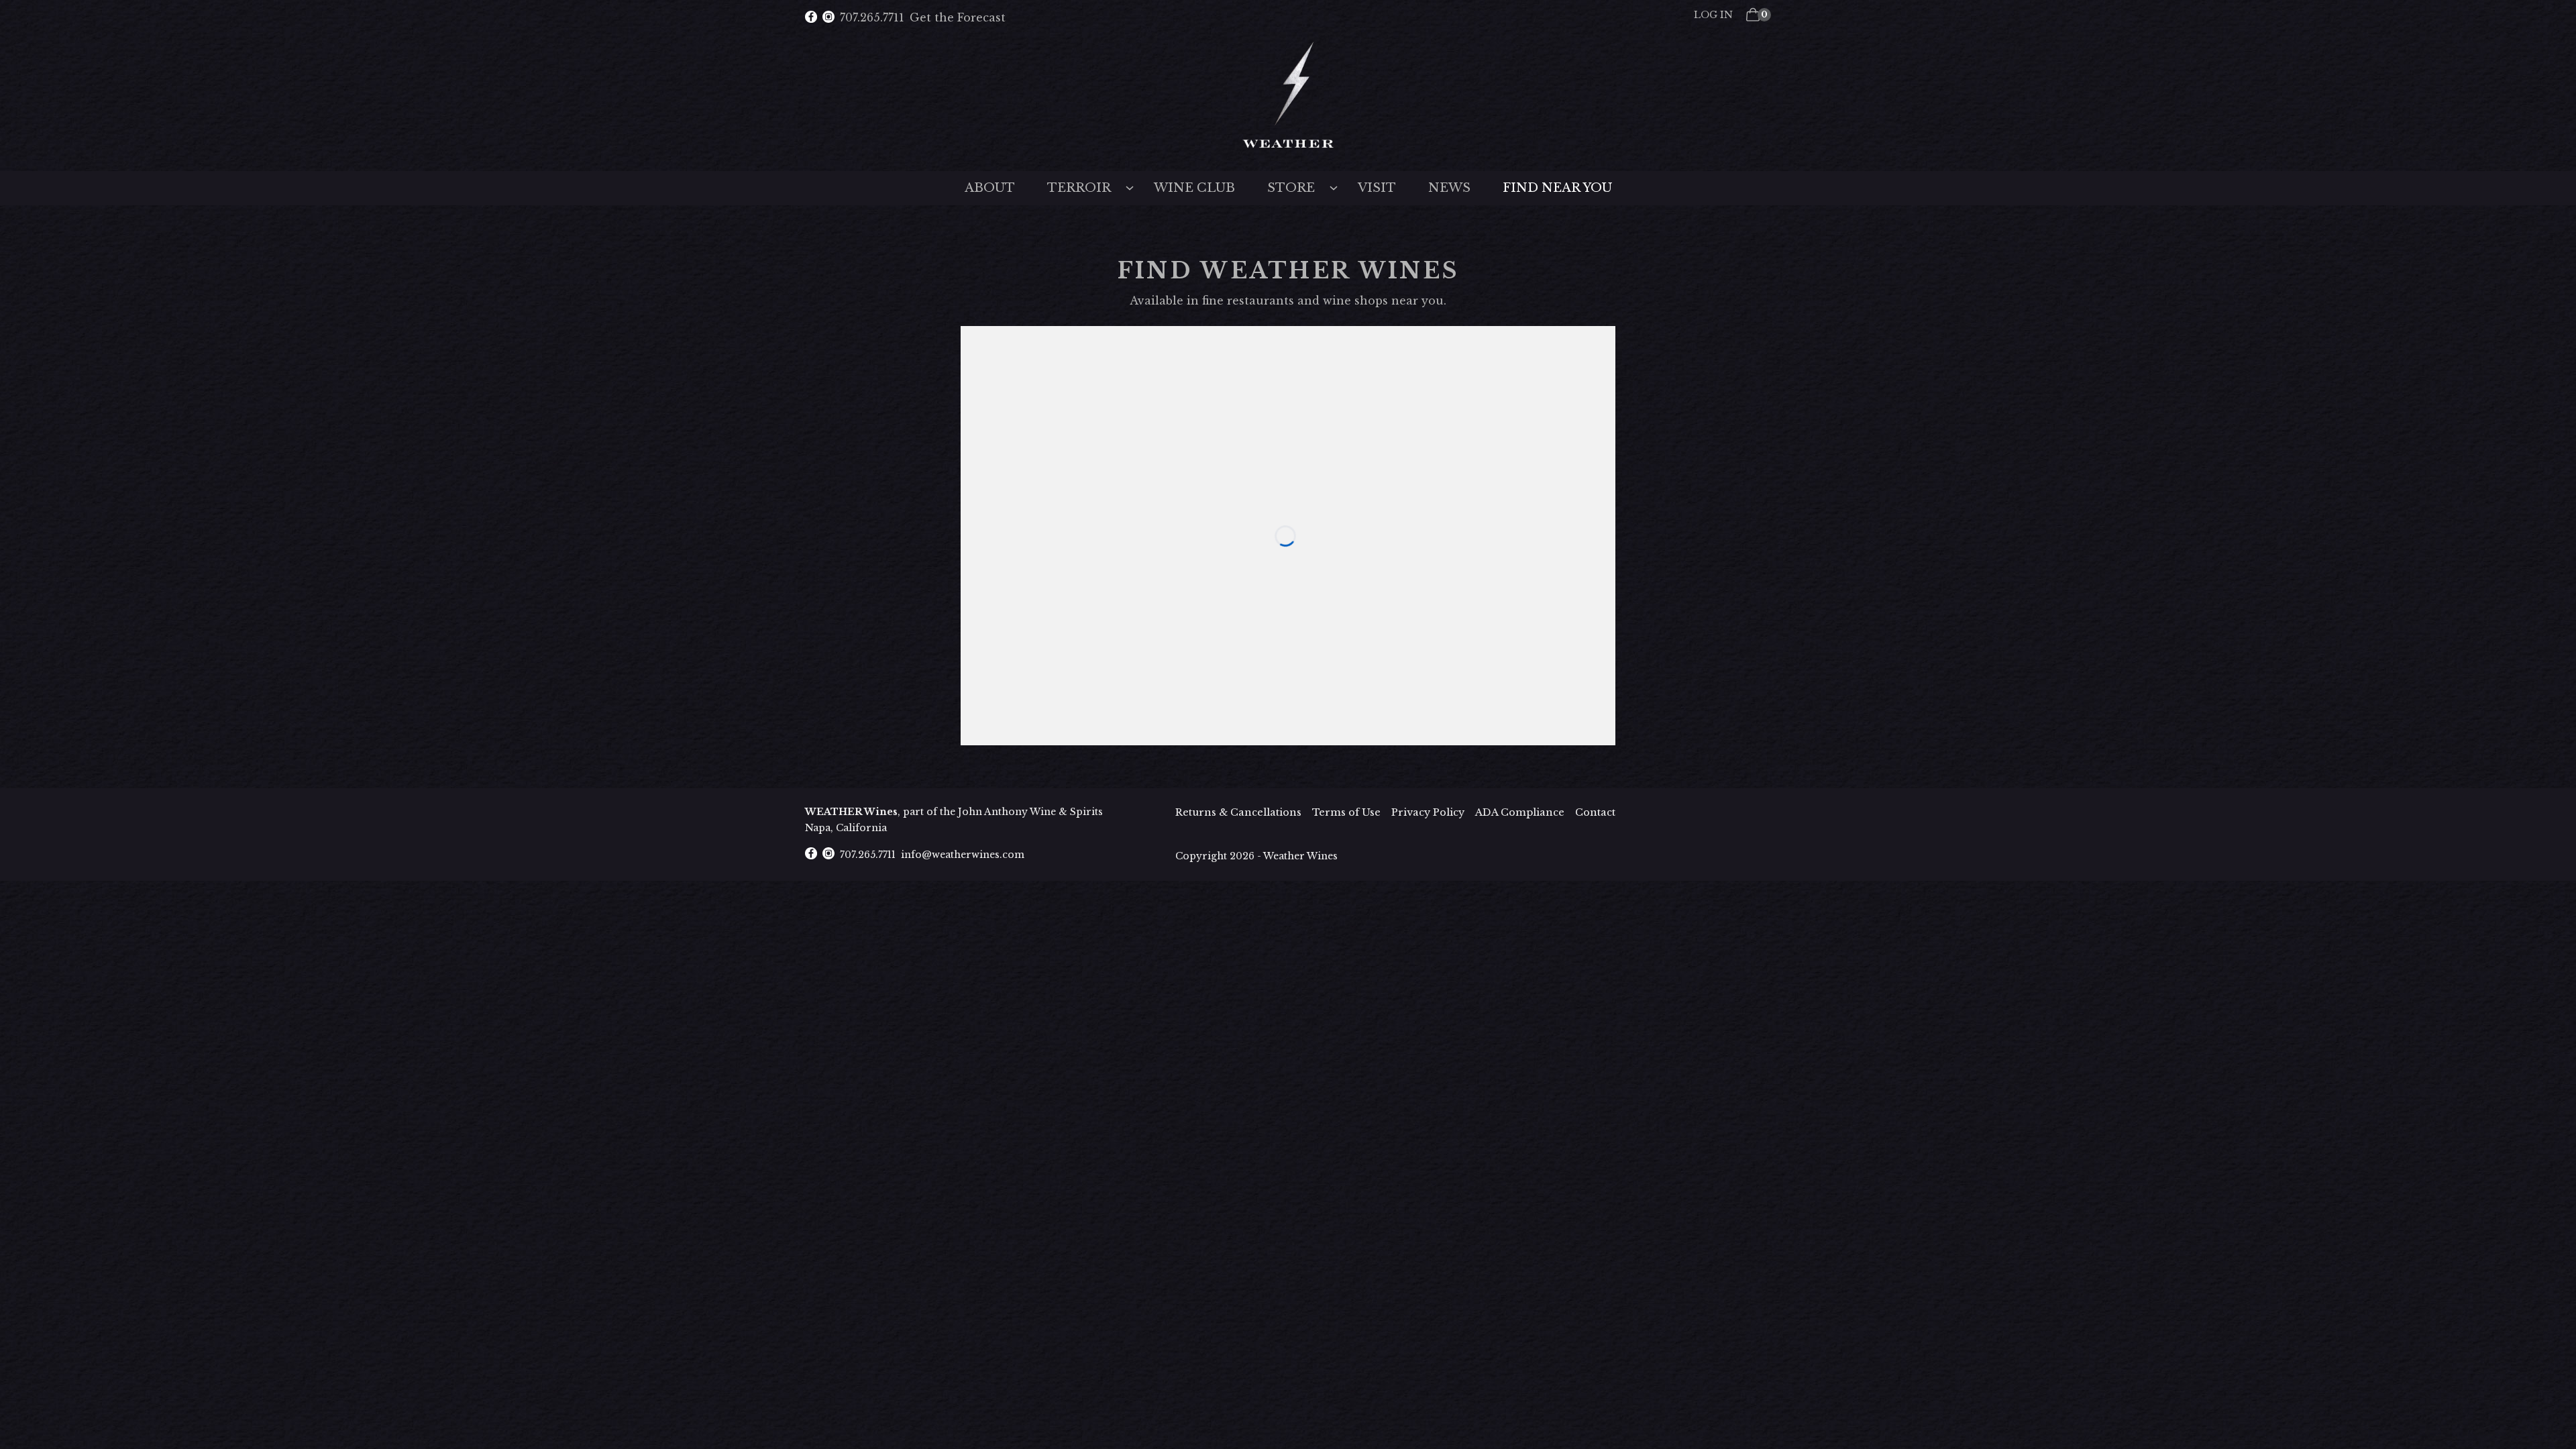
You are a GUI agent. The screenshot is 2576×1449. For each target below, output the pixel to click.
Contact (1595, 812)
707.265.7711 (872, 17)
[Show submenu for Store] (1334, 186)
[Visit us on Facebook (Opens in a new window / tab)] (811, 18)
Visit (1377, 188)
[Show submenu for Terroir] (1130, 186)
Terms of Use (1346, 812)
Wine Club (1194, 188)
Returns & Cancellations (1238, 812)
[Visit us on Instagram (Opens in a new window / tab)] (828, 18)
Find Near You (1557, 188)
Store (1291, 188)
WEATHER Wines (851, 812)
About (990, 188)
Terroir (1079, 188)
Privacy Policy (1428, 812)
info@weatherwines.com (963, 855)
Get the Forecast (958, 17)
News (1449, 188)
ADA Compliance (1520, 812)
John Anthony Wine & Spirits (1030, 812)
